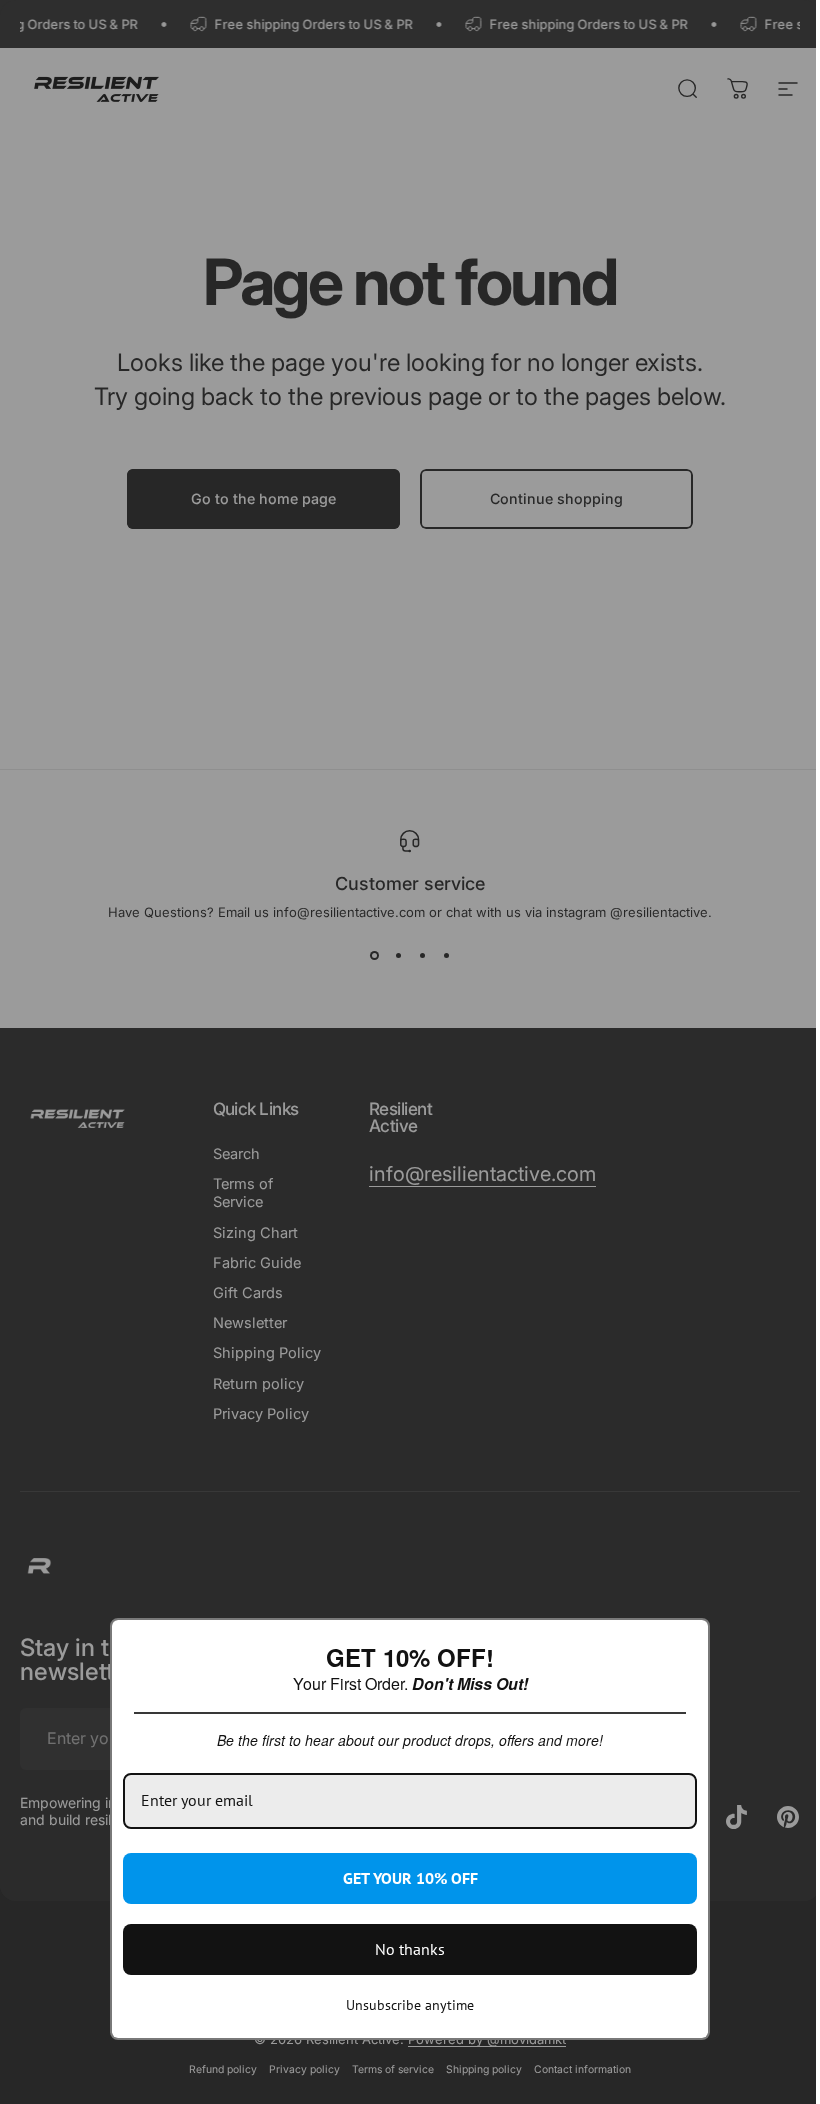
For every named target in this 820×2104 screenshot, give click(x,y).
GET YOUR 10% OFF (410, 1878)
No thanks (410, 1949)
